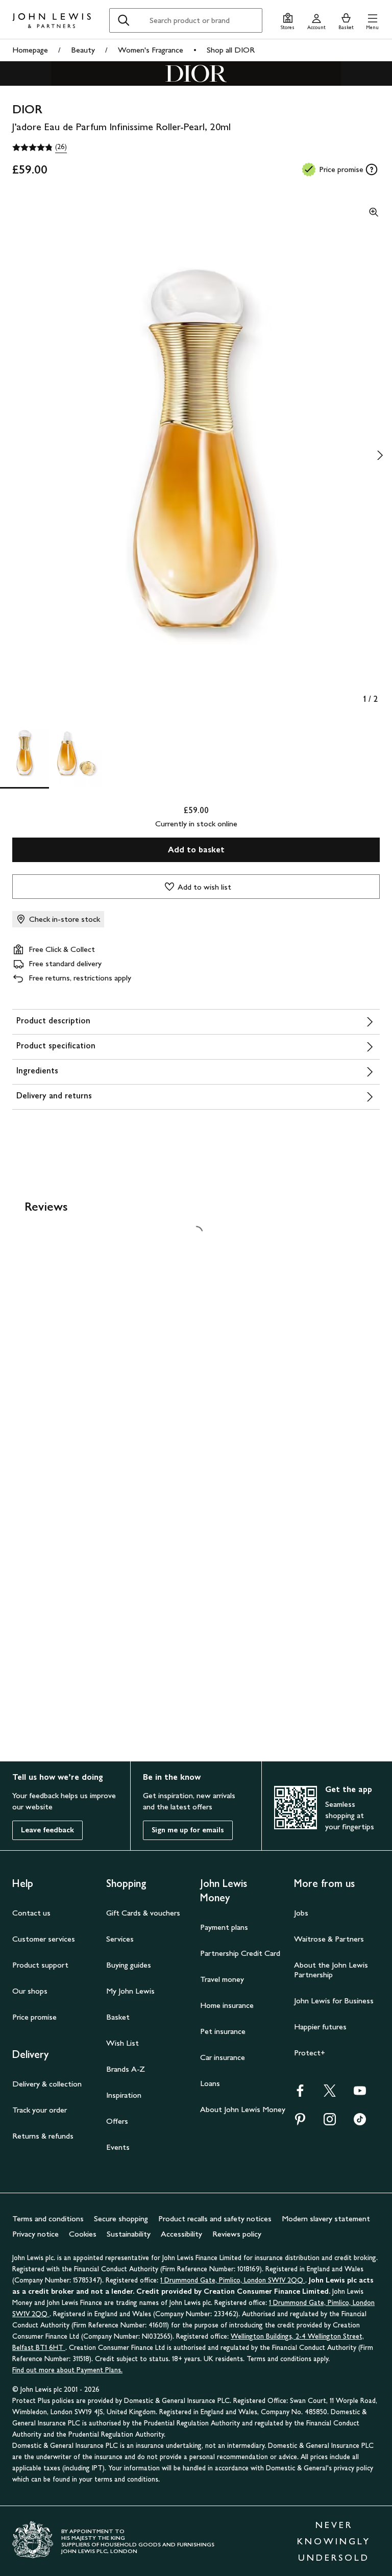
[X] (330, 2094)
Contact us (31, 1913)
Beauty (83, 50)
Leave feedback (47, 1830)
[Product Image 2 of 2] (78, 753)
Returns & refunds (43, 2136)
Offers (117, 2121)
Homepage (30, 50)
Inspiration (124, 2095)
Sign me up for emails (188, 1830)
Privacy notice (35, 2234)
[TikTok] (360, 2123)
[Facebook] (300, 2094)
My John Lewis (130, 1991)
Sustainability (129, 2234)
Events (118, 2147)
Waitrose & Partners (329, 1939)
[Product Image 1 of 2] (24, 753)
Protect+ (310, 2053)
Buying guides (129, 1965)
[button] (372, 20)
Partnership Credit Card (240, 1953)
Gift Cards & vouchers (143, 1913)
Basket (118, 2017)
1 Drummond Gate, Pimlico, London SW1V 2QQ (233, 2280)
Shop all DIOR (231, 50)
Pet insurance (223, 2031)
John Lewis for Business (334, 2001)
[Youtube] (360, 2094)
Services (120, 1939)
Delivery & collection (47, 2084)
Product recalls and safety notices (215, 2218)
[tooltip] (372, 169)
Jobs (301, 1913)
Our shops (30, 1991)
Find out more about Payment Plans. (67, 2370)
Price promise (34, 2017)
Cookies (83, 2234)
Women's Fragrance (151, 50)
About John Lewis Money (243, 2109)
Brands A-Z (126, 2069)
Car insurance (223, 2057)
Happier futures (320, 2027)
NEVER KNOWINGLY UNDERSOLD (334, 2541)
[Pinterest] (300, 2123)
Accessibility (181, 2234)
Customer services (44, 1939)
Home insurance (227, 2005)
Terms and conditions (48, 2218)
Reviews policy (237, 2234)
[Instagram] (330, 2123)
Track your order (40, 2110)
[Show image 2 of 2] (380, 455)
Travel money (222, 1979)
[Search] (124, 20)
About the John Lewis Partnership (331, 1970)
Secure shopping (121, 2218)
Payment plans (224, 1927)
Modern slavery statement (326, 2218)
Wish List (122, 2043)
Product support (40, 1965)
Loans (210, 2083)
